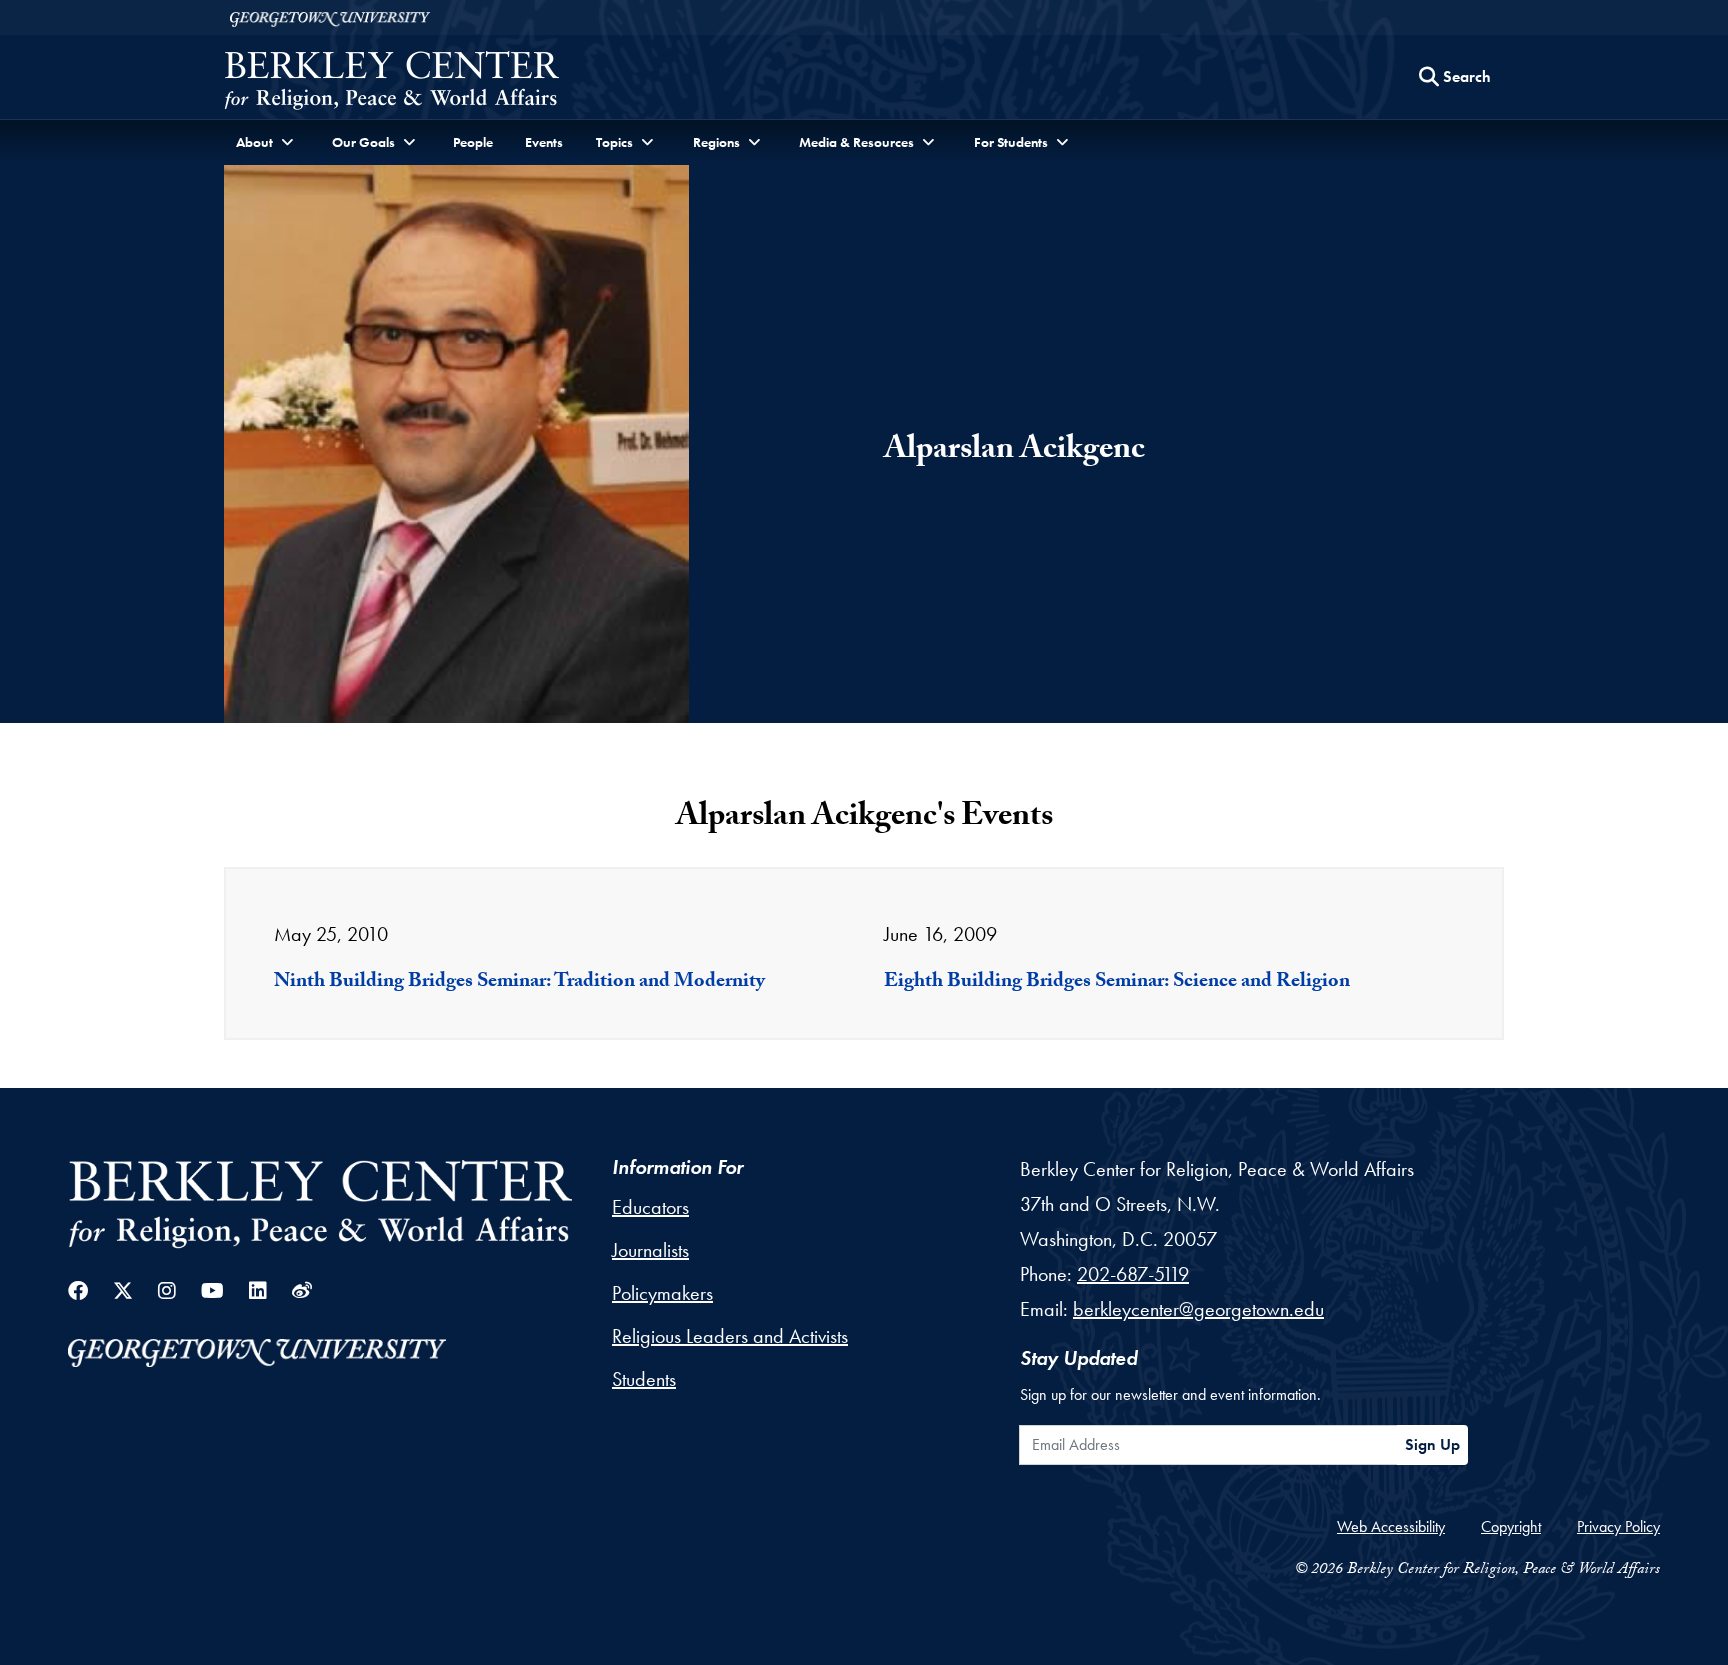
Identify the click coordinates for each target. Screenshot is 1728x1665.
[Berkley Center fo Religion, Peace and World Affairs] (391, 82)
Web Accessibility (1391, 1526)
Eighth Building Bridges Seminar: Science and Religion (1117, 983)
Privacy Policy (1618, 1526)
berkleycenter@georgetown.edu (1198, 1309)
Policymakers (662, 1293)
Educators (650, 1207)
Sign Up (1432, 1444)
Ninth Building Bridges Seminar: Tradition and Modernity (519, 983)
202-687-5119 (1133, 1274)
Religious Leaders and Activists (730, 1336)
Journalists (650, 1250)
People (473, 142)
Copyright (1511, 1526)
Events (544, 142)
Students (644, 1379)
